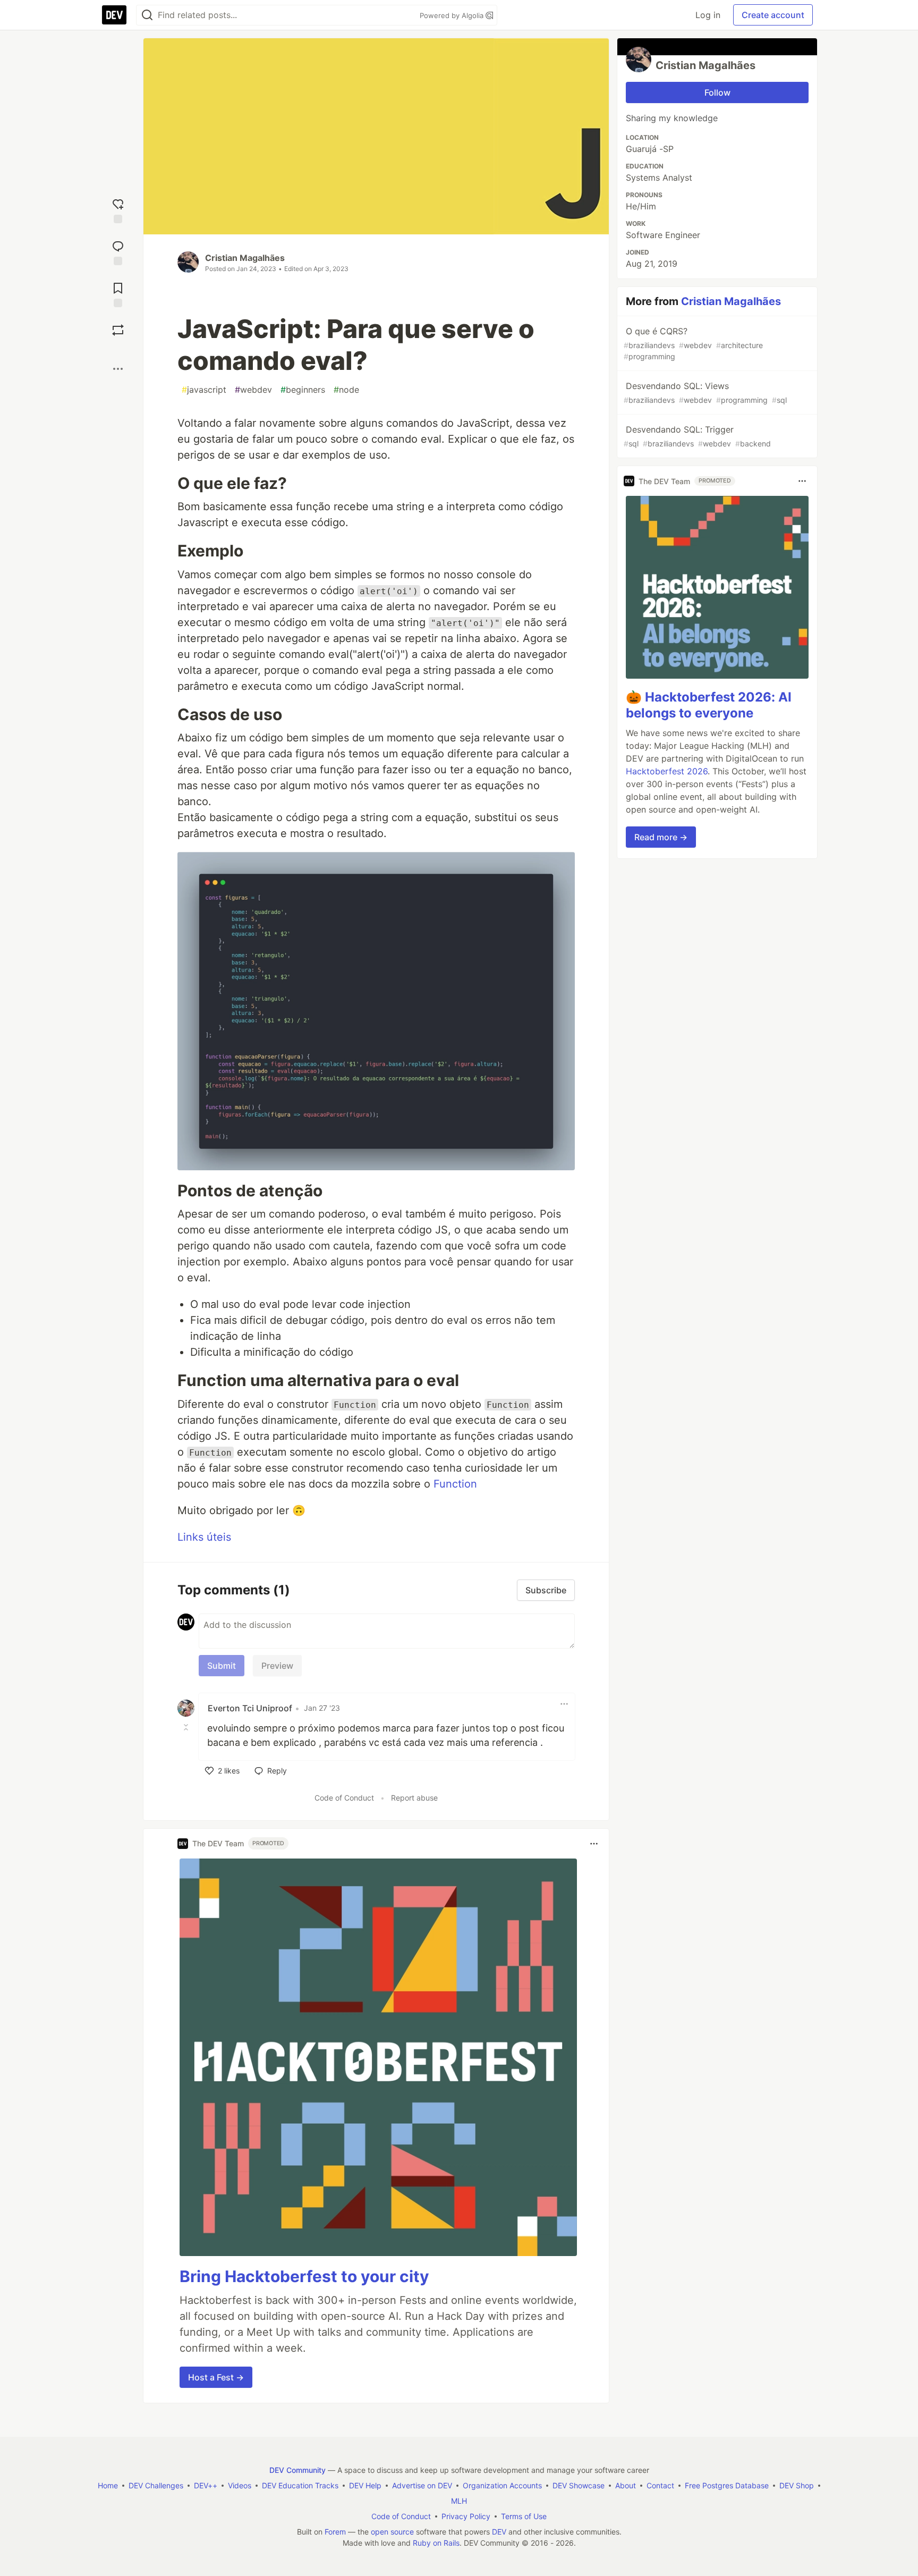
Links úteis (204, 1537)
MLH (459, 2501)
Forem (335, 2532)
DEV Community (297, 2470)
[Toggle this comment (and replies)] (187, 1727)
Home (108, 2485)
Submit (222, 1666)
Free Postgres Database (727, 2485)
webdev (253, 390)
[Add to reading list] (118, 294)
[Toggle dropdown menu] (564, 1704)
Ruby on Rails (436, 2543)
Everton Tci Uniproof (250, 1708)
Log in (708, 15)
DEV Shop (797, 2485)
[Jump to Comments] (118, 252)
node (346, 390)
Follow (717, 92)
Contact (660, 2485)
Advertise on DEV (422, 2485)
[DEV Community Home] (114, 15)
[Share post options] (118, 369)
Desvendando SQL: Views (705, 392)
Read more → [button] (661, 837)
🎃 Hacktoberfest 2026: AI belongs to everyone (709, 705)
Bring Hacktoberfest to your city (304, 2276)
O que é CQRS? (693, 343)
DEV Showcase (579, 2485)
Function (455, 1484)
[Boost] (118, 330)
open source (392, 2532)
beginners (303, 390)
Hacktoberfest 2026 (667, 771)
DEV (499, 2532)
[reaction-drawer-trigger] (118, 210)
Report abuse (414, 1798)
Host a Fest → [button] (216, 2377)
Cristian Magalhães (245, 258)
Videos (240, 2485)
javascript (204, 390)
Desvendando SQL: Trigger (697, 436)
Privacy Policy (466, 2516)
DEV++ (206, 2485)
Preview (277, 1666)
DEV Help (365, 2485)
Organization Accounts (502, 2485)
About (626, 2485)
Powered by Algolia (453, 15)
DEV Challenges (156, 2485)
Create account (773, 15)
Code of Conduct (344, 1798)
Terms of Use (524, 2516)
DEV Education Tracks (300, 2485)
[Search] (147, 15)
